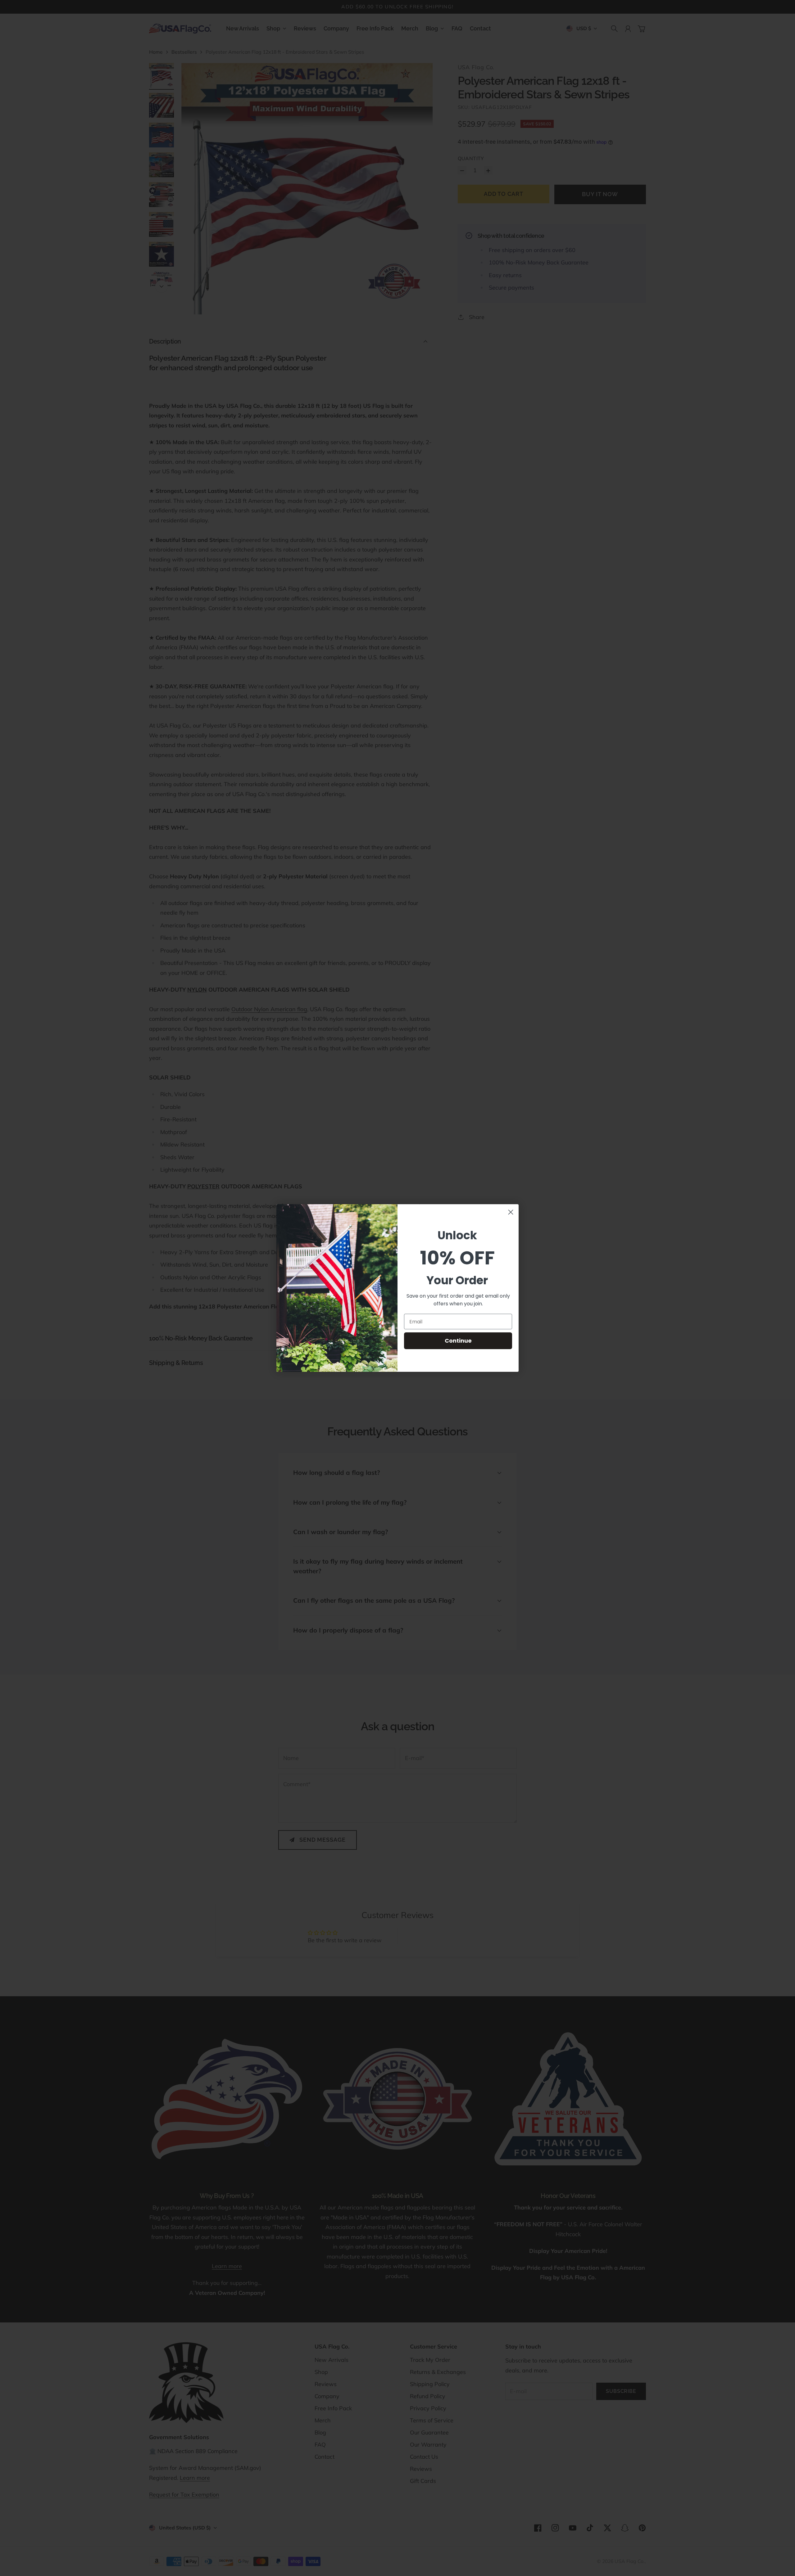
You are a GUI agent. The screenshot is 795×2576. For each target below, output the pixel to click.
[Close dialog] (511, 1212)
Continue (458, 1341)
